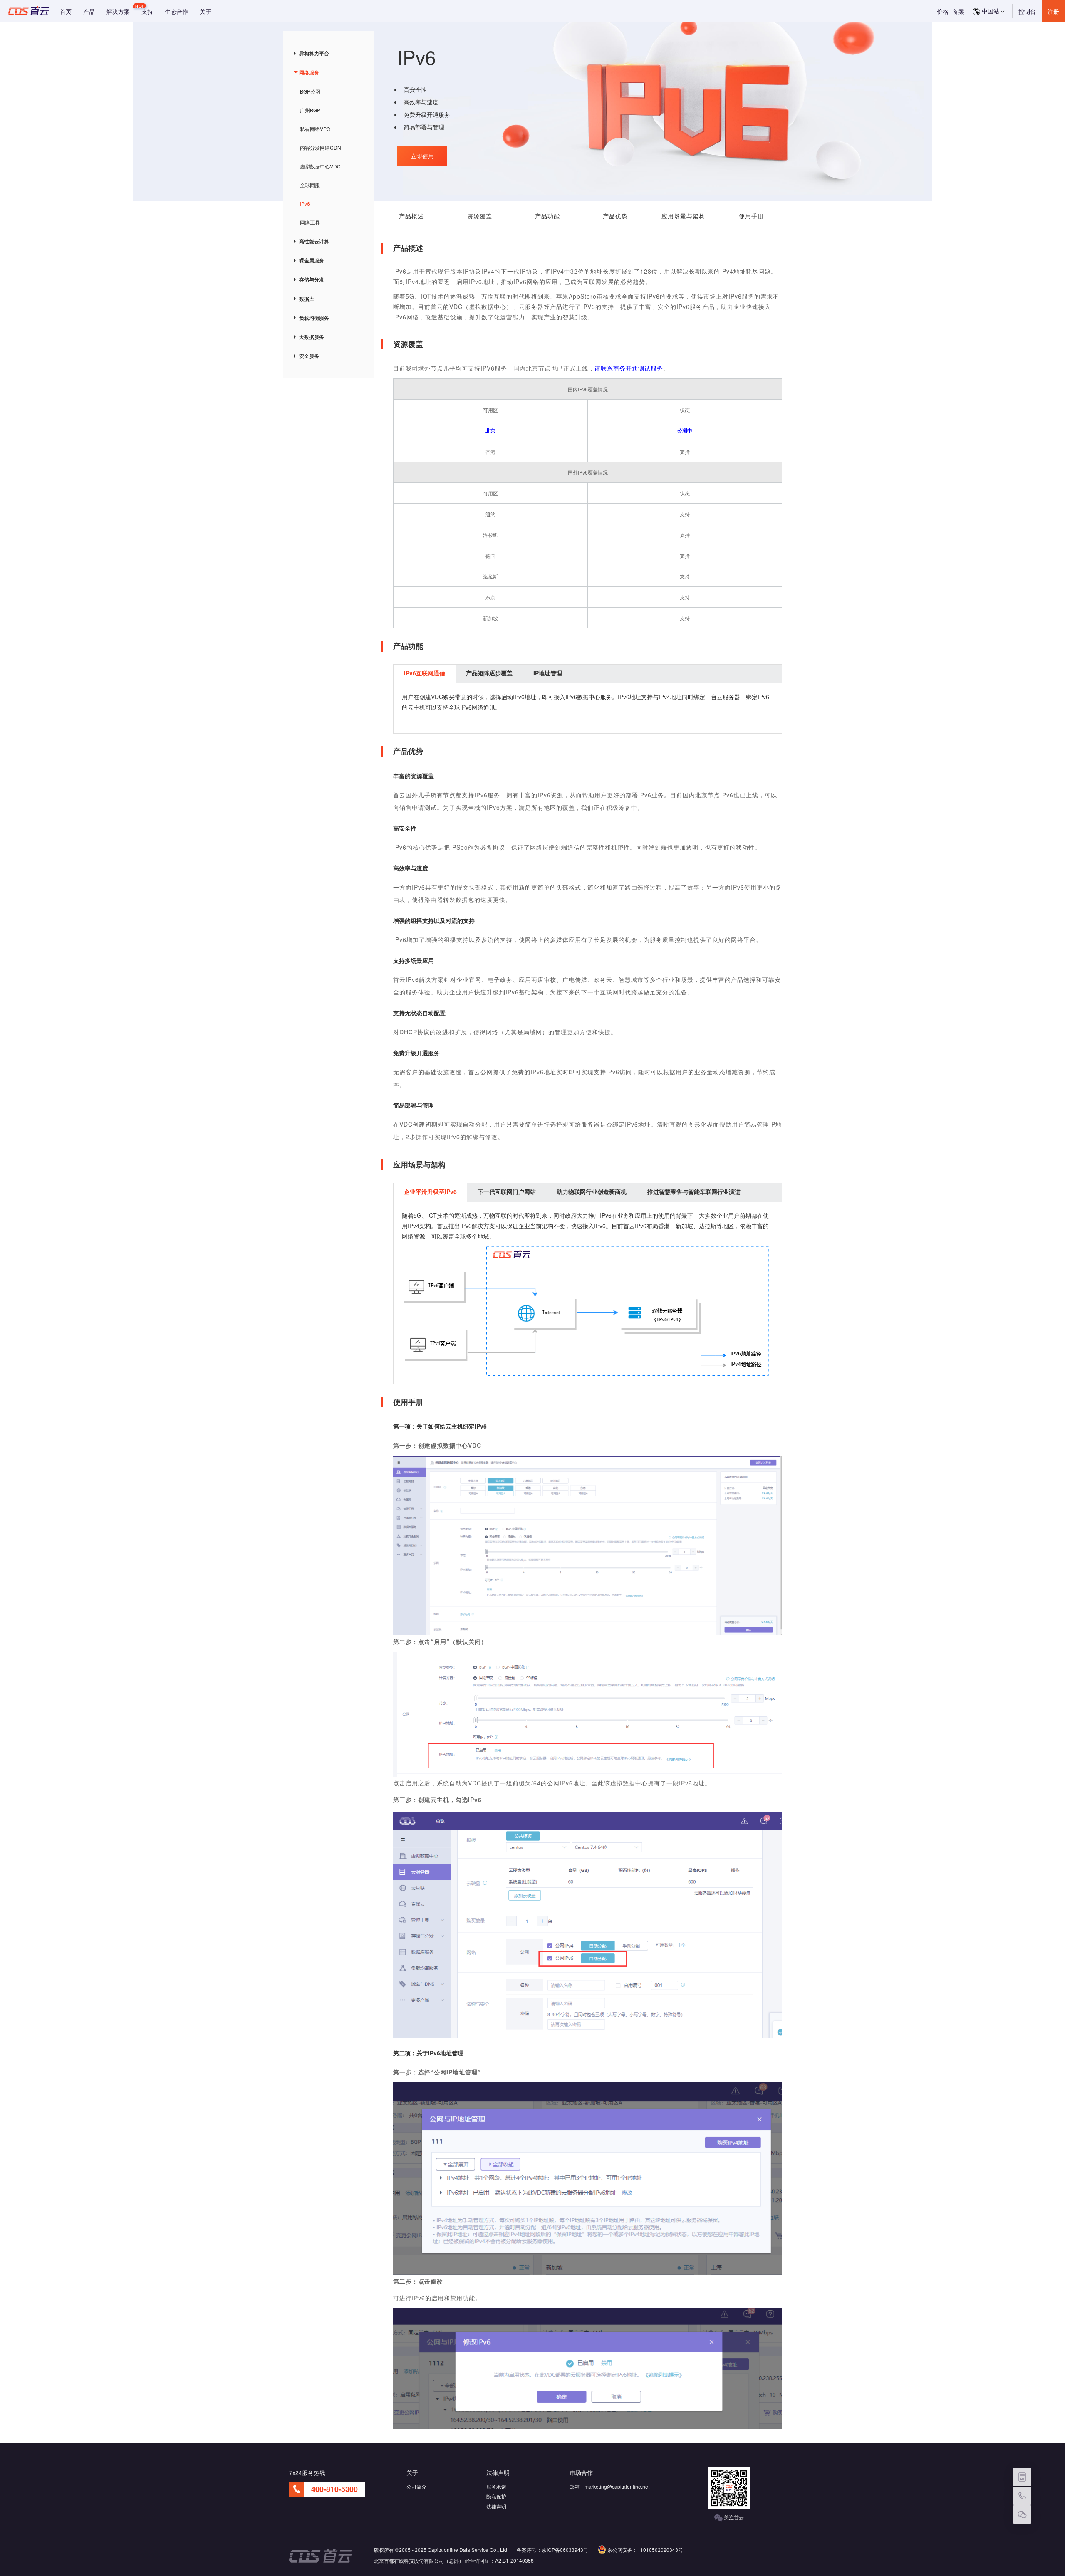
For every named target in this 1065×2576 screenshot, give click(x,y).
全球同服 (310, 185)
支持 (147, 11)
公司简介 (416, 2486)
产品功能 (547, 216)
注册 (1053, 11)
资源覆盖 (480, 216)
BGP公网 (310, 91)
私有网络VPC (315, 129)
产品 (89, 11)
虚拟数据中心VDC (320, 166)
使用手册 (751, 216)
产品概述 (411, 216)
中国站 (990, 11)
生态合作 (176, 11)
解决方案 (118, 11)
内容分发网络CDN (321, 147)
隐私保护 (496, 2496)
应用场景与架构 (683, 216)
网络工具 (310, 222)
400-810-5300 (334, 2489)
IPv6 (305, 204)
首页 (66, 11)
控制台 (1027, 11)
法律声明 (496, 2506)
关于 (206, 11)
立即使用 (422, 156)
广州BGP (310, 110)
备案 (958, 11)
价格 (943, 11)
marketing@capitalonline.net (617, 2486)
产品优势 (615, 216)
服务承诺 (496, 2486)
